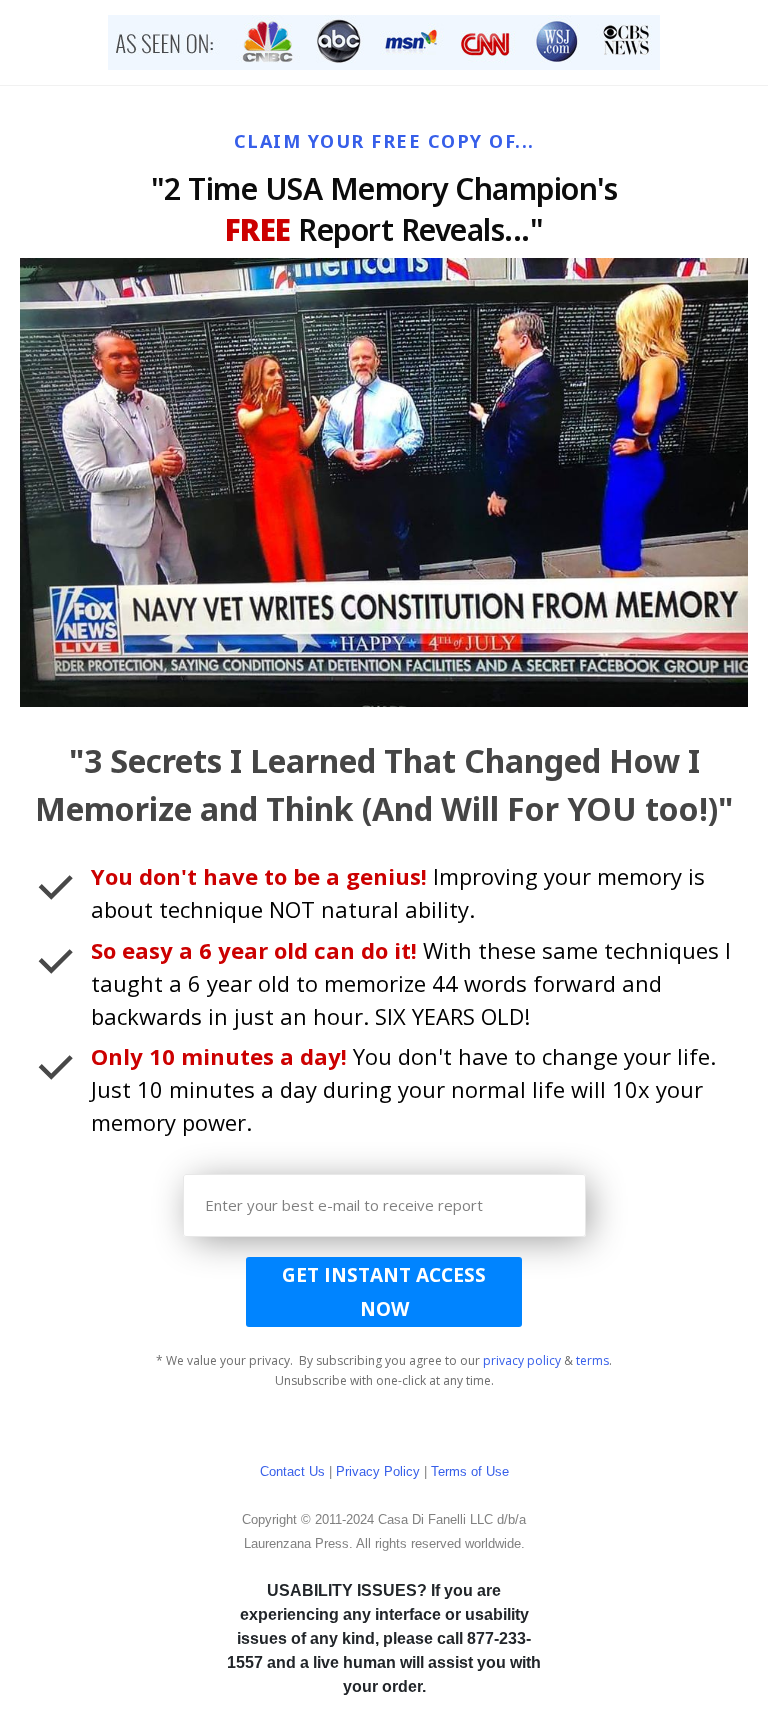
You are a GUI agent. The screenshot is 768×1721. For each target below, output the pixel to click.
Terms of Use (470, 1471)
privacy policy (522, 1360)
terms (592, 1360)
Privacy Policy (378, 1471)
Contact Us (292, 1471)
